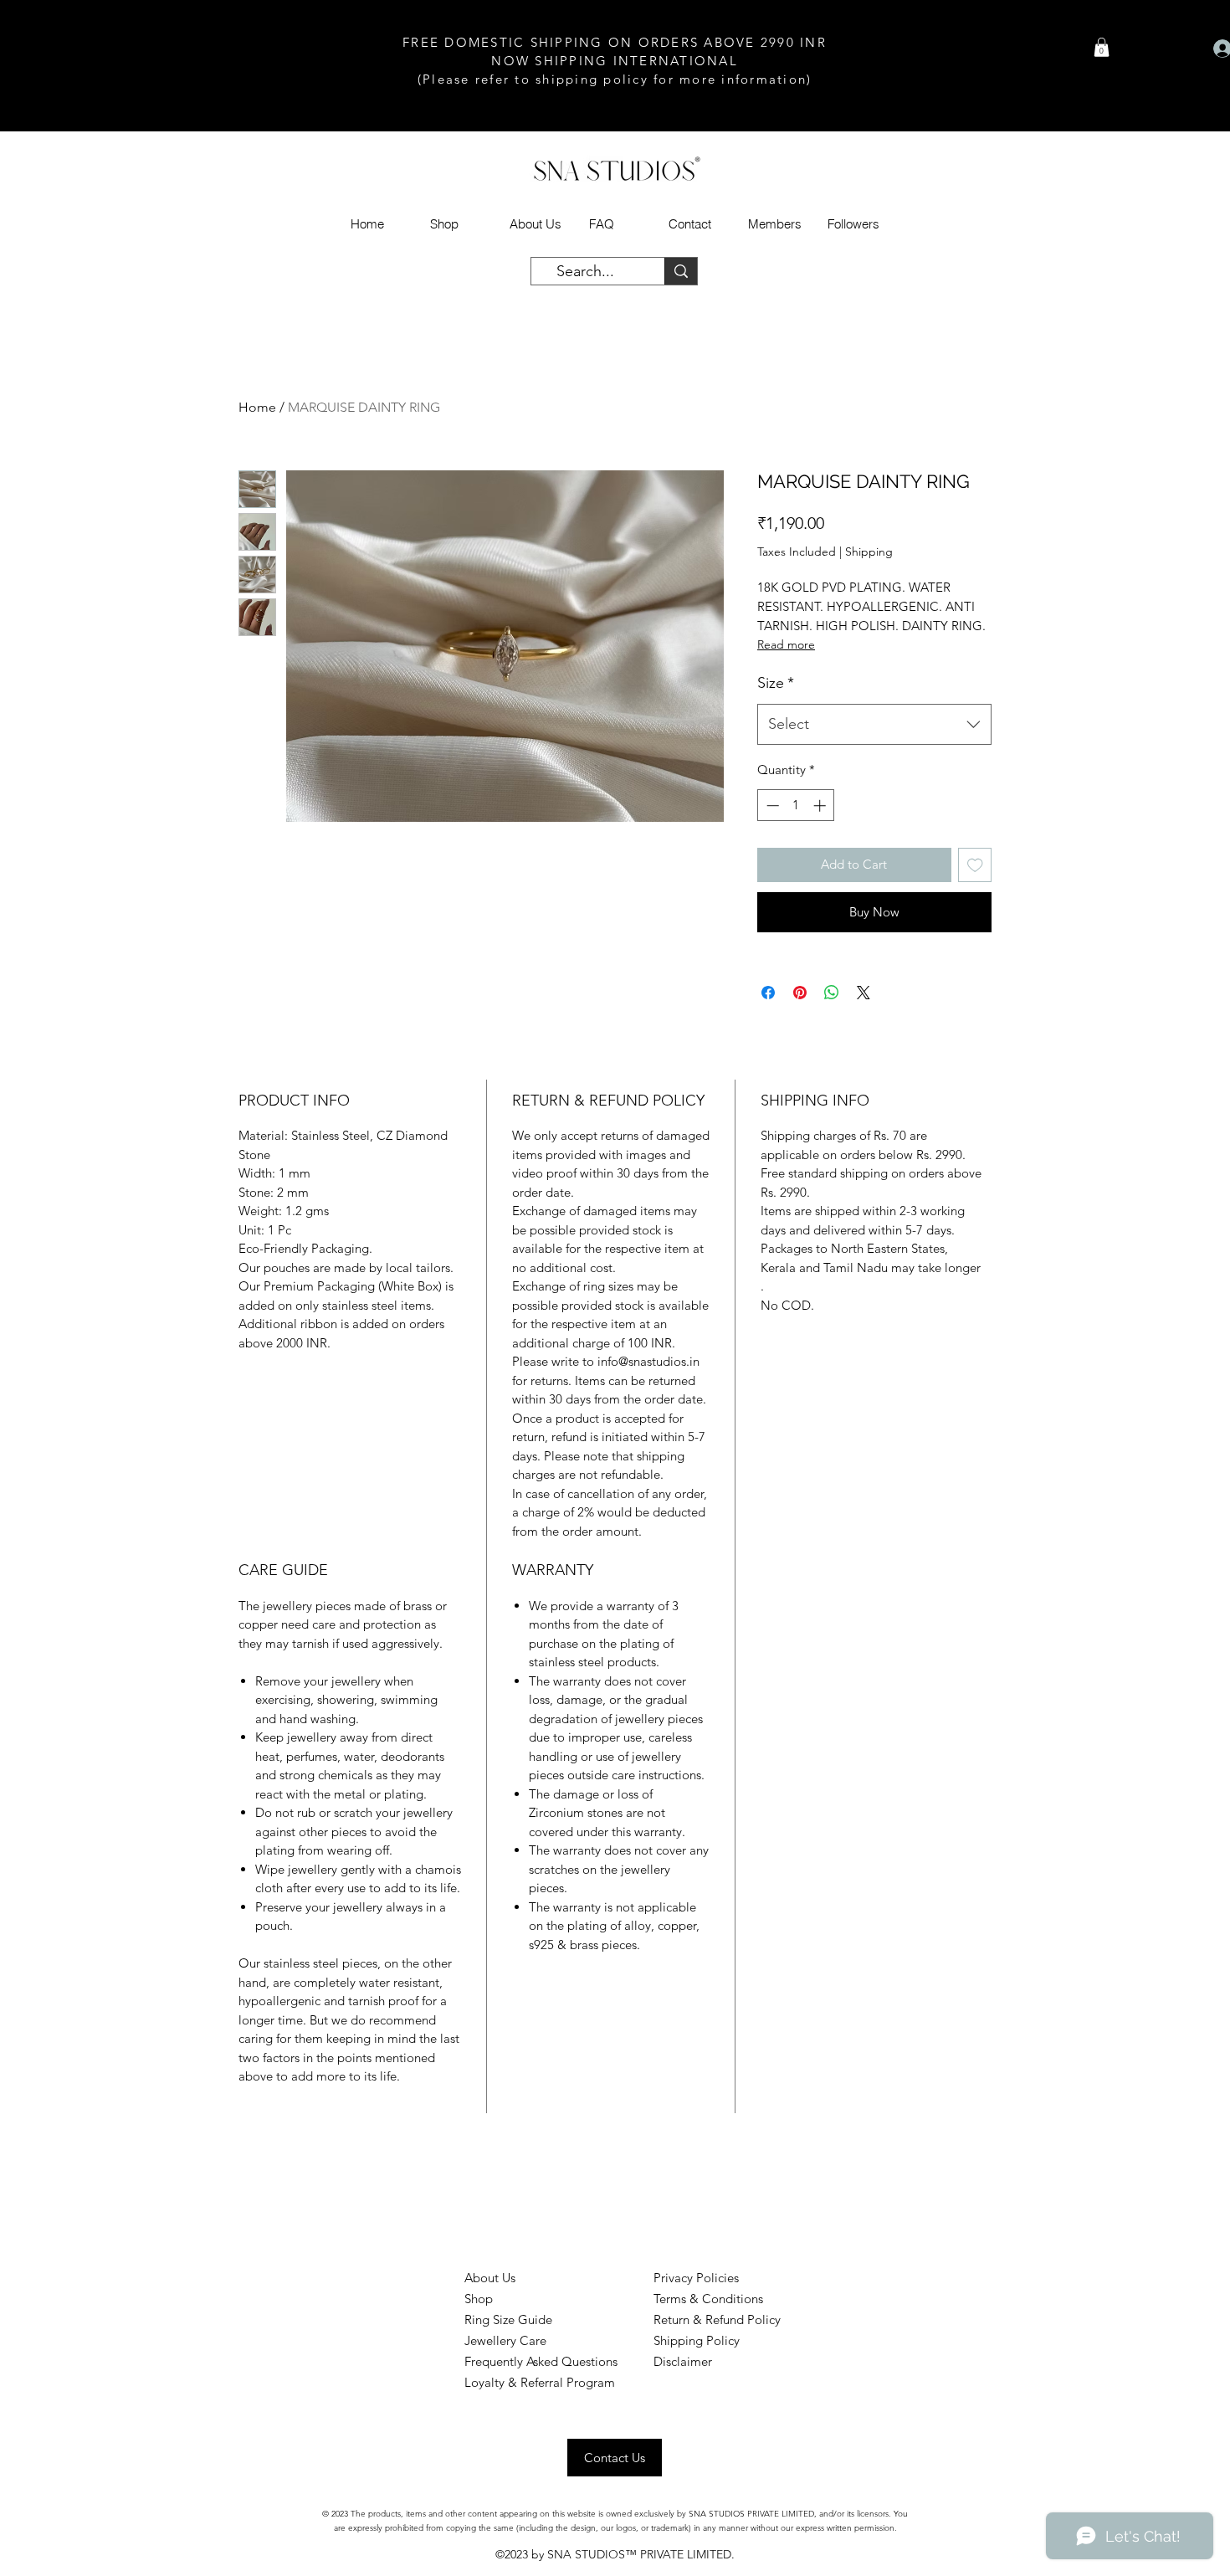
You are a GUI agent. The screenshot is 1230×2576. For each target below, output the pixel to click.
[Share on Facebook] (768, 993)
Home (257, 407)
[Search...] (681, 271)
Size (776, 683)
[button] (1102, 47)
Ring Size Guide (508, 2319)
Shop (479, 2299)
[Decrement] (771, 806)
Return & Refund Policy (717, 2319)
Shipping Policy (697, 2340)
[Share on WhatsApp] (832, 993)
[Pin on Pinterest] (800, 993)
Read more (786, 644)
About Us (490, 2278)
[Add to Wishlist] (975, 865)
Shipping (869, 552)
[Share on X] (864, 993)
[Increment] (821, 806)
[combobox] (874, 725)
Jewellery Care (505, 2340)
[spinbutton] (796, 806)
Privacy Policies (696, 2278)
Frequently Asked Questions (541, 2361)
